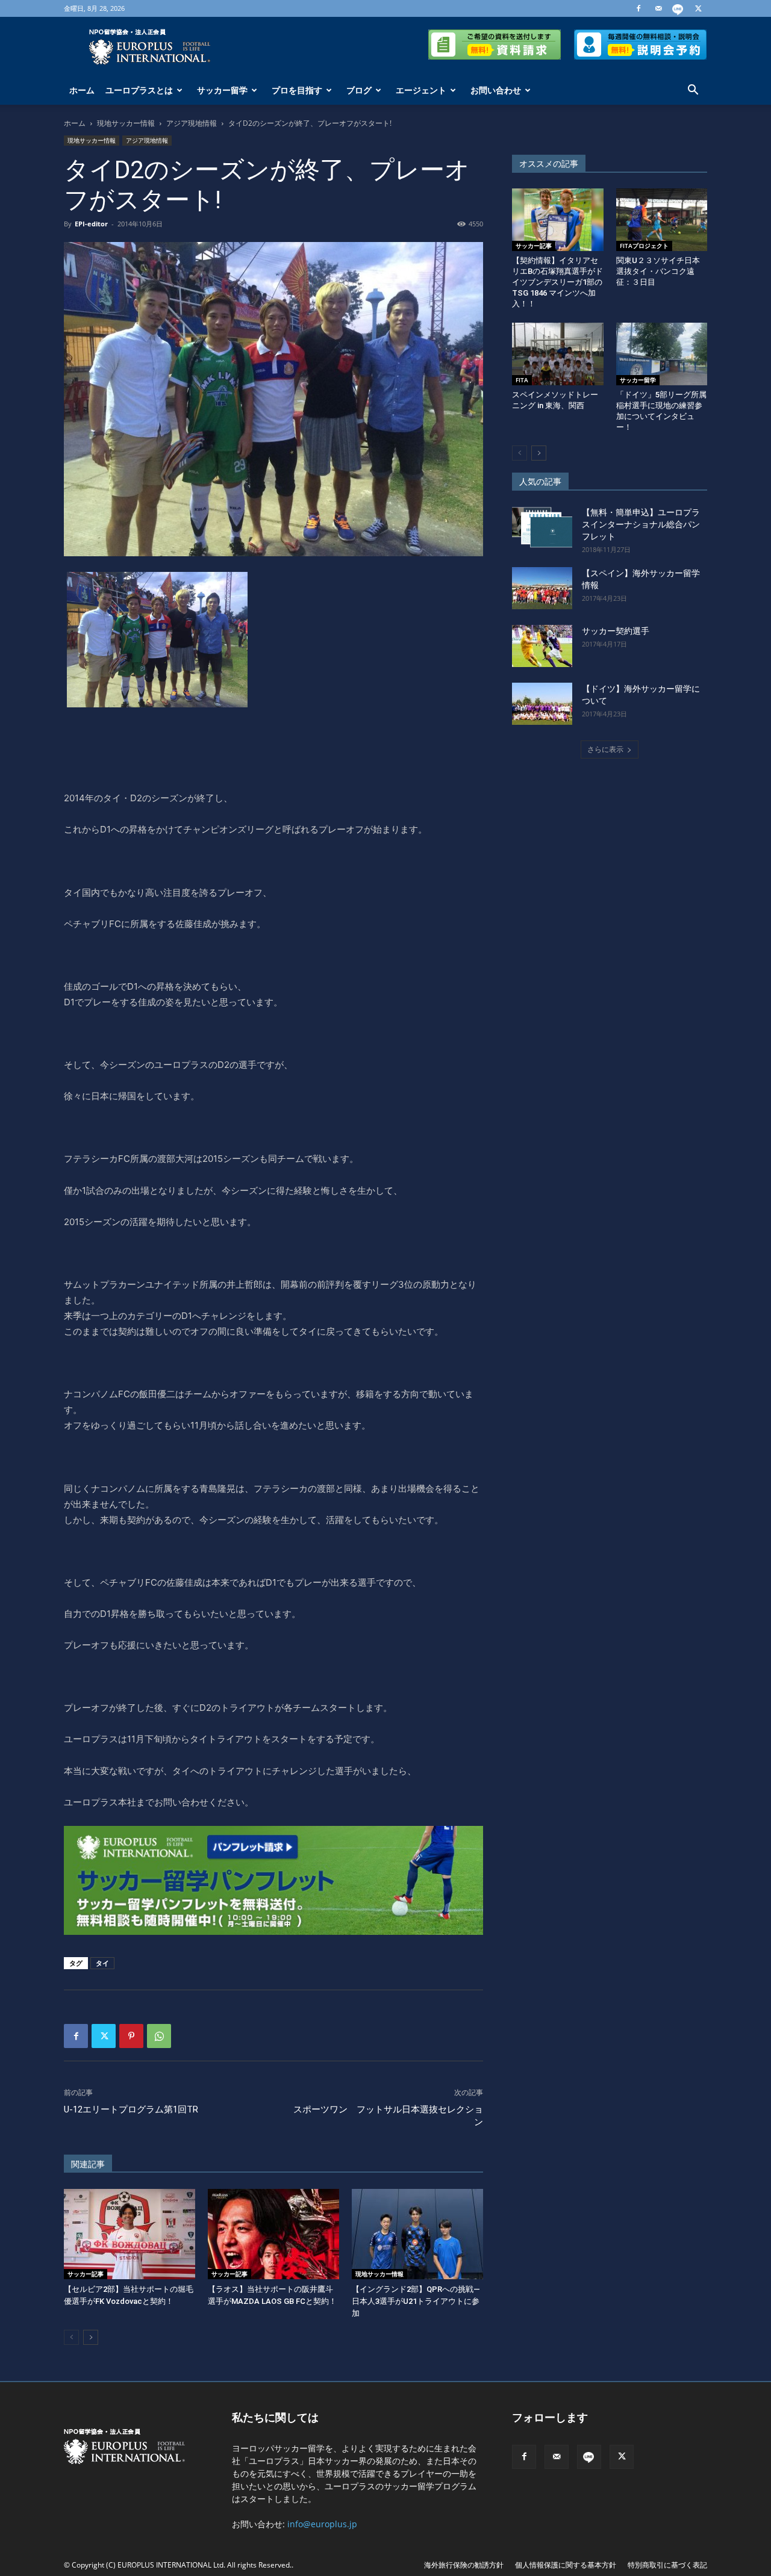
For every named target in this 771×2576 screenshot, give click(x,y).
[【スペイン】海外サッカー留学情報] (542, 588)
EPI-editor (91, 224)
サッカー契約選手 (616, 631)
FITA (522, 380)
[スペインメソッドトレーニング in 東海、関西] (558, 354)
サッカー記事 (86, 2274)
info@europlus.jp (322, 2524)
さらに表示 (605, 749)
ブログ (359, 90)
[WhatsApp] (159, 2036)
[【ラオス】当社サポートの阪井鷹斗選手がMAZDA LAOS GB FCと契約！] (273, 2234)
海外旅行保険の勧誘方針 (464, 2565)
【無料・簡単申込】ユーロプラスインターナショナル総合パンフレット (641, 524)
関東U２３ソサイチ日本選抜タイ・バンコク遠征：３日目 (658, 271)
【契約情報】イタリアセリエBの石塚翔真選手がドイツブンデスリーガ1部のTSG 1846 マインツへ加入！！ (557, 282)
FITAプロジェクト (644, 246)
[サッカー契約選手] (542, 646)
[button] (693, 91)
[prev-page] (71, 2337)
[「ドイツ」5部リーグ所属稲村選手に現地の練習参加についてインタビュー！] (662, 354)
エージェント (421, 90)
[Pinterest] (131, 2036)
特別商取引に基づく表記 (667, 2565)
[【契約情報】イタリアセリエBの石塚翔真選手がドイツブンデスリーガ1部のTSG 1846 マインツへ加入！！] (558, 220)
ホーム (82, 90)
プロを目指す (297, 90)
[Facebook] (638, 8)
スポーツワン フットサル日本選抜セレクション (388, 2116)
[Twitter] (698, 8)
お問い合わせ (496, 90)
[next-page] (91, 2337)
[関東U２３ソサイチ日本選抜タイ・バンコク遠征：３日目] (662, 220)
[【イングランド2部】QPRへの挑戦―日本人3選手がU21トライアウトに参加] (417, 2234)
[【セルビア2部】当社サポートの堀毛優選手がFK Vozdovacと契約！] (130, 2234)
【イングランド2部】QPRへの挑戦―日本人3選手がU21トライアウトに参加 (416, 2301)
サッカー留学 (222, 90)
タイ (102, 1963)
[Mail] (658, 8)
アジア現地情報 (192, 123)
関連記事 (88, 2164)
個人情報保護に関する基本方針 (566, 2565)
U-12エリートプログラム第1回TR (131, 2109)
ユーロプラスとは (139, 90)
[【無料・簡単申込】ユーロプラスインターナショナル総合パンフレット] (542, 527)
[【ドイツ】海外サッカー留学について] (542, 704)
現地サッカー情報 (126, 123)
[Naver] (678, 8)
